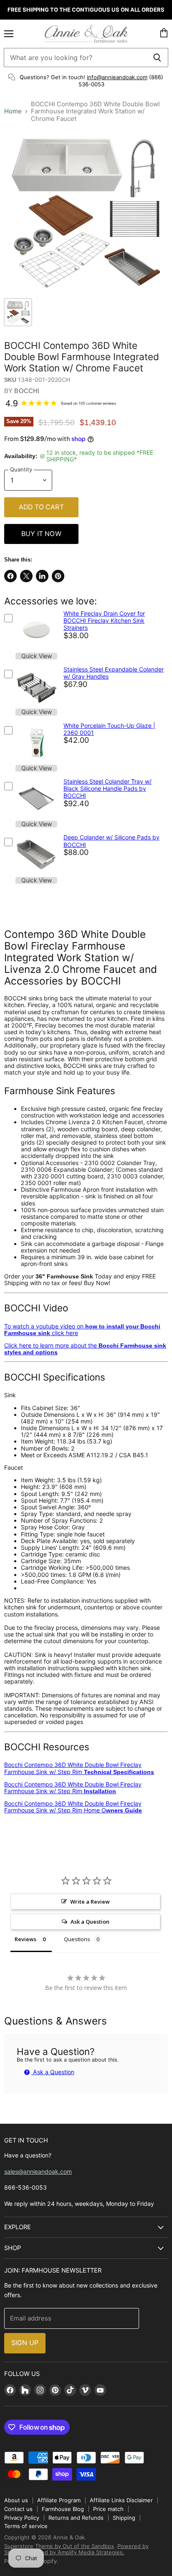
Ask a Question (53, 2072)
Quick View (37, 656)
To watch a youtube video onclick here (82, 1329)
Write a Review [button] (90, 1902)
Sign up (25, 2343)
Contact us (18, 2509)
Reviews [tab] (25, 1939)
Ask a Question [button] (90, 1922)
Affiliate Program (59, 2500)
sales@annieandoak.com (38, 2171)
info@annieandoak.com (117, 77)
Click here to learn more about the (85, 1349)
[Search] (157, 58)
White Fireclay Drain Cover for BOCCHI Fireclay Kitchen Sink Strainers (104, 621)
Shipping (124, 2518)
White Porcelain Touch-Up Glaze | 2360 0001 (109, 729)
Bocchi (27, 391)
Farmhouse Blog (63, 2509)
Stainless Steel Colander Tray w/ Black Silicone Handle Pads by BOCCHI (107, 789)
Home (13, 111)
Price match (108, 2509)
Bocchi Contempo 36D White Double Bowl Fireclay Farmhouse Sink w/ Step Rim (79, 1768)
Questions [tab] (77, 1939)
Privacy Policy (22, 2518)
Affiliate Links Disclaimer (121, 2500)
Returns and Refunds (76, 2518)
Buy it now (41, 534)
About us (16, 2500)
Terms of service (26, 2526)
